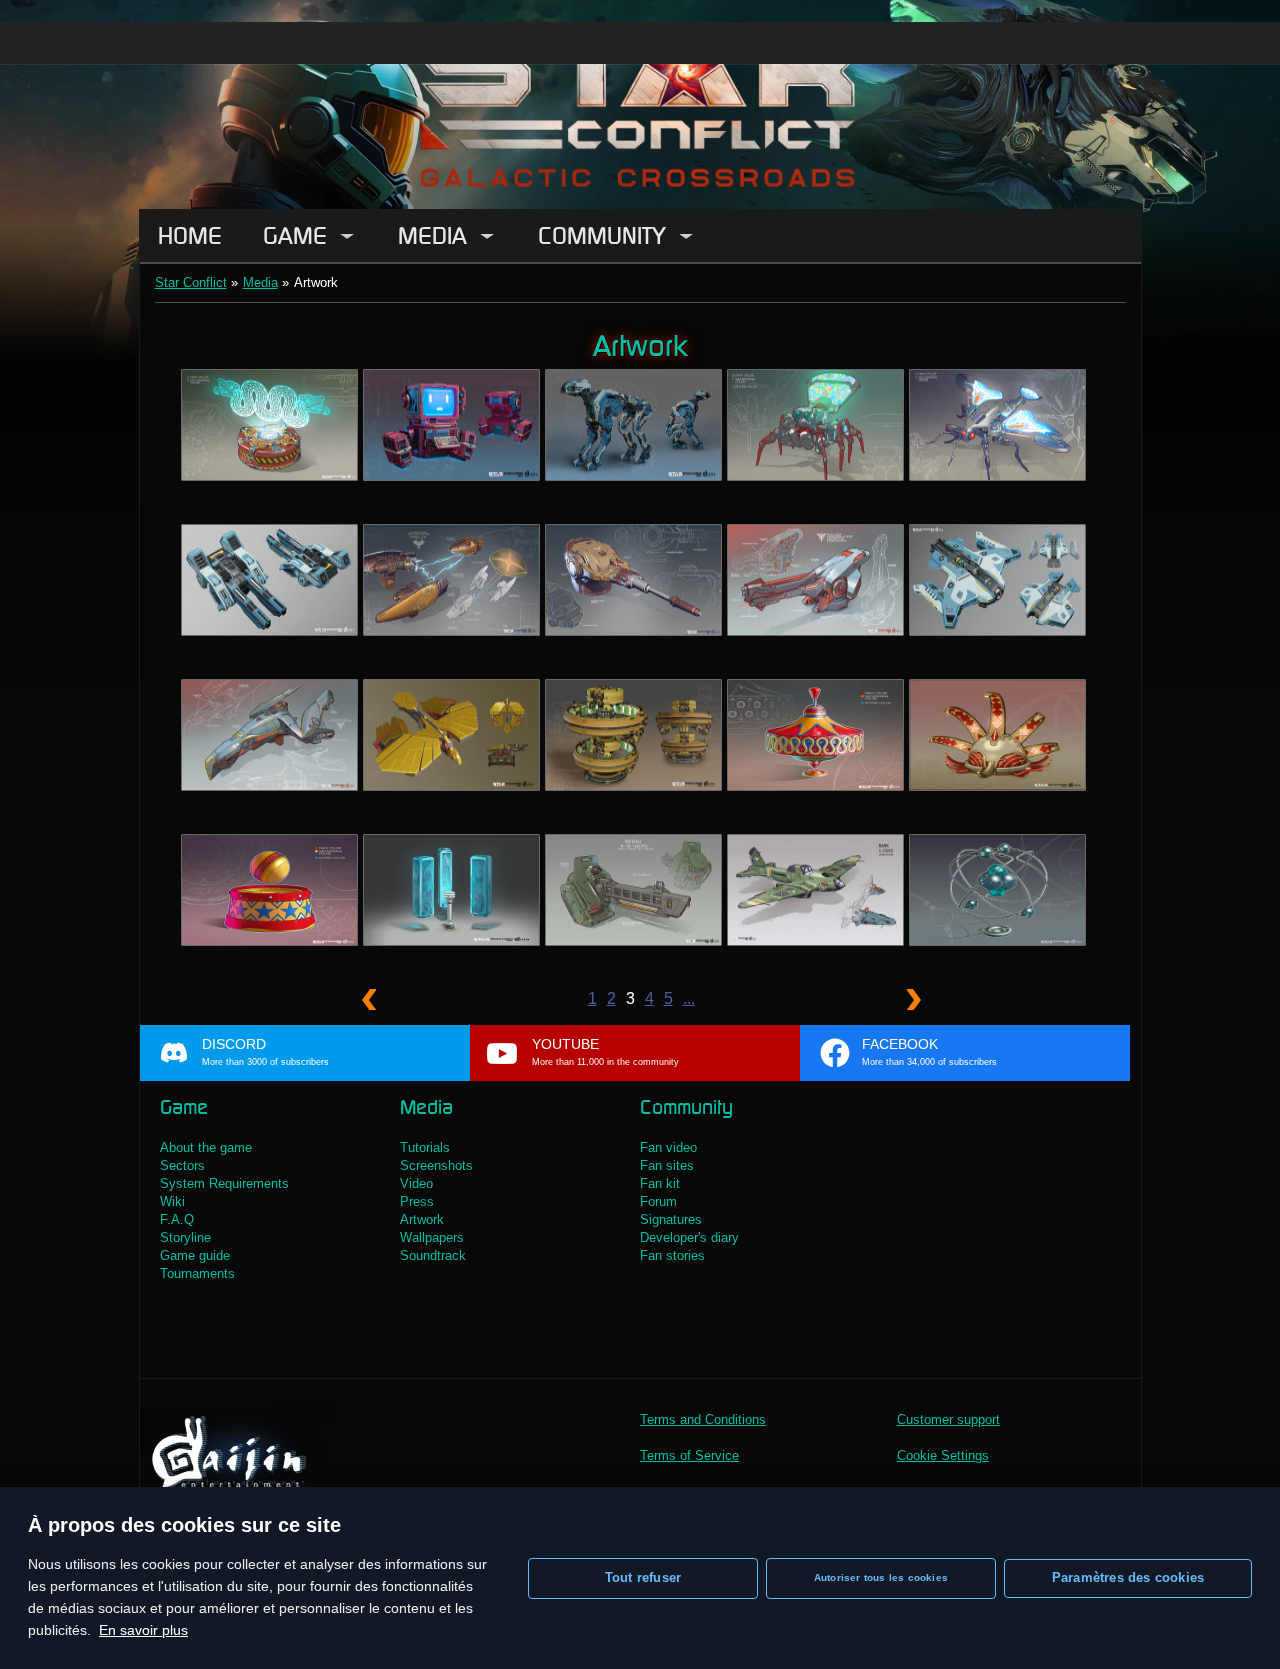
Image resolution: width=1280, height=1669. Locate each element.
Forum (658, 1201)
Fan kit (660, 1183)
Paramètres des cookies (1128, 1577)
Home (190, 235)
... (689, 998)
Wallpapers (432, 1237)
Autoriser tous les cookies (881, 1577)
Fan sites (667, 1165)
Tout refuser (643, 1577)
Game (295, 235)
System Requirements (224, 1183)
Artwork (422, 1219)
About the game (206, 1147)
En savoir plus (143, 1630)
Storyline (185, 1237)
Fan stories (672, 1255)
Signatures (671, 1219)
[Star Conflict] (640, 104)
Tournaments (197, 1273)
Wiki (172, 1201)
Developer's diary (689, 1237)
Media (432, 235)
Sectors (182, 1165)
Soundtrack (433, 1255)
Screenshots (436, 1165)
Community (602, 235)
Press (417, 1201)
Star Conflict (191, 282)
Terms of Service (689, 1455)
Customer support (948, 1419)
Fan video (668, 1147)
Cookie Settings (943, 1455)
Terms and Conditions (703, 1419)
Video (416, 1183)
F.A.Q (177, 1219)
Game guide (195, 1255)
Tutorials (425, 1147)
